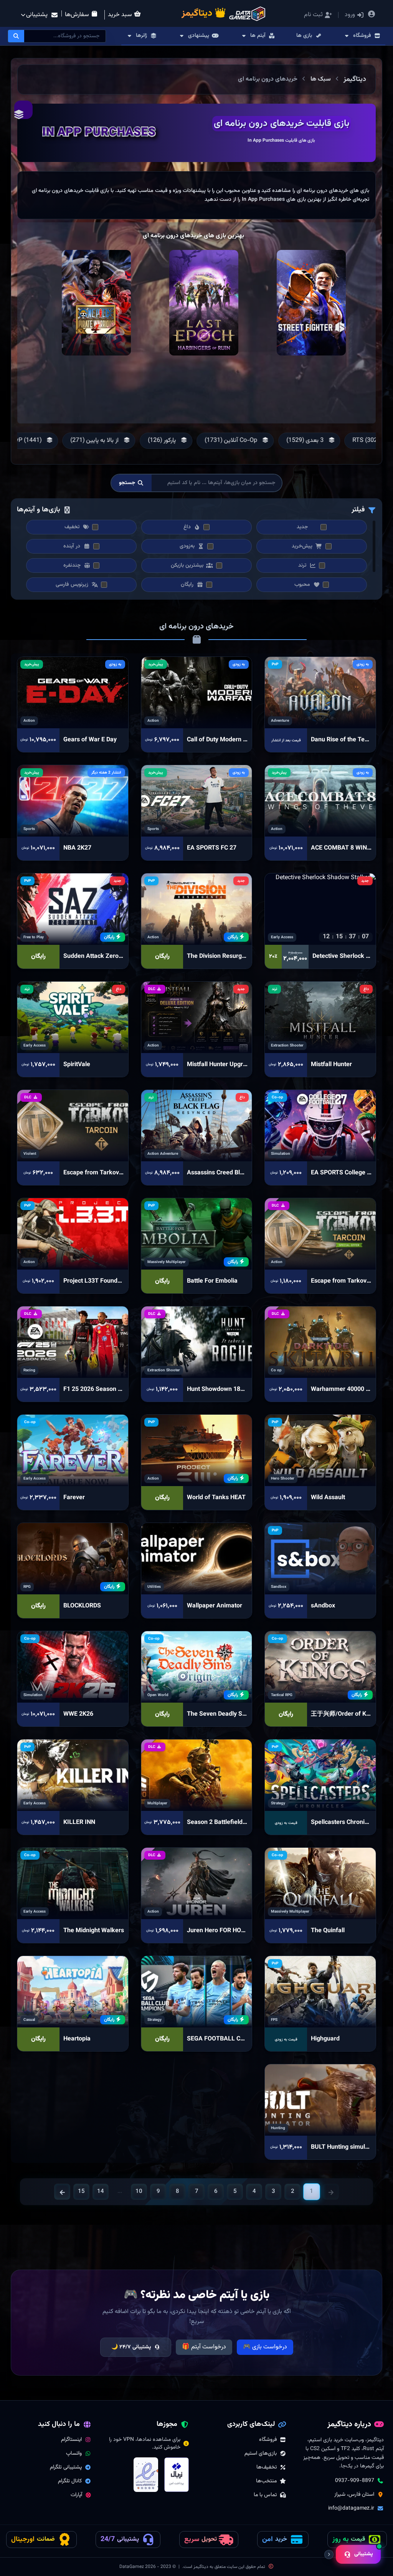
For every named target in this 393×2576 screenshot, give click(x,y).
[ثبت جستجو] (16, 36)
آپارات (76, 2495)
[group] (301, 441)
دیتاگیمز (355, 79)
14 (101, 2192)
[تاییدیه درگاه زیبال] (177, 2475)
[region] (196, 195)
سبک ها (321, 79)
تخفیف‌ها (267, 2467)
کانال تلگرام (70, 2481)
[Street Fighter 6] (311, 303)
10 (139, 2192)
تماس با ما (265, 2495)
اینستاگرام (71, 2440)
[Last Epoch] (204, 303)
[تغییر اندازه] (329, 2555)
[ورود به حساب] (372, 15)
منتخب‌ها (266, 2481)
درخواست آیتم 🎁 (204, 2347)
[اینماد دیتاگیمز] (146, 2475)
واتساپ (74, 2454)
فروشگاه (268, 2440)
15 (81, 2192)
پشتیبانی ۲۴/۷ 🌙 (131, 2347)
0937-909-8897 (355, 2481)
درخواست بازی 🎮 (265, 2347)
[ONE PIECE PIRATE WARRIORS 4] (96, 303)
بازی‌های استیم (261, 2454)
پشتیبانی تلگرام (66, 2467)
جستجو (127, 483)
